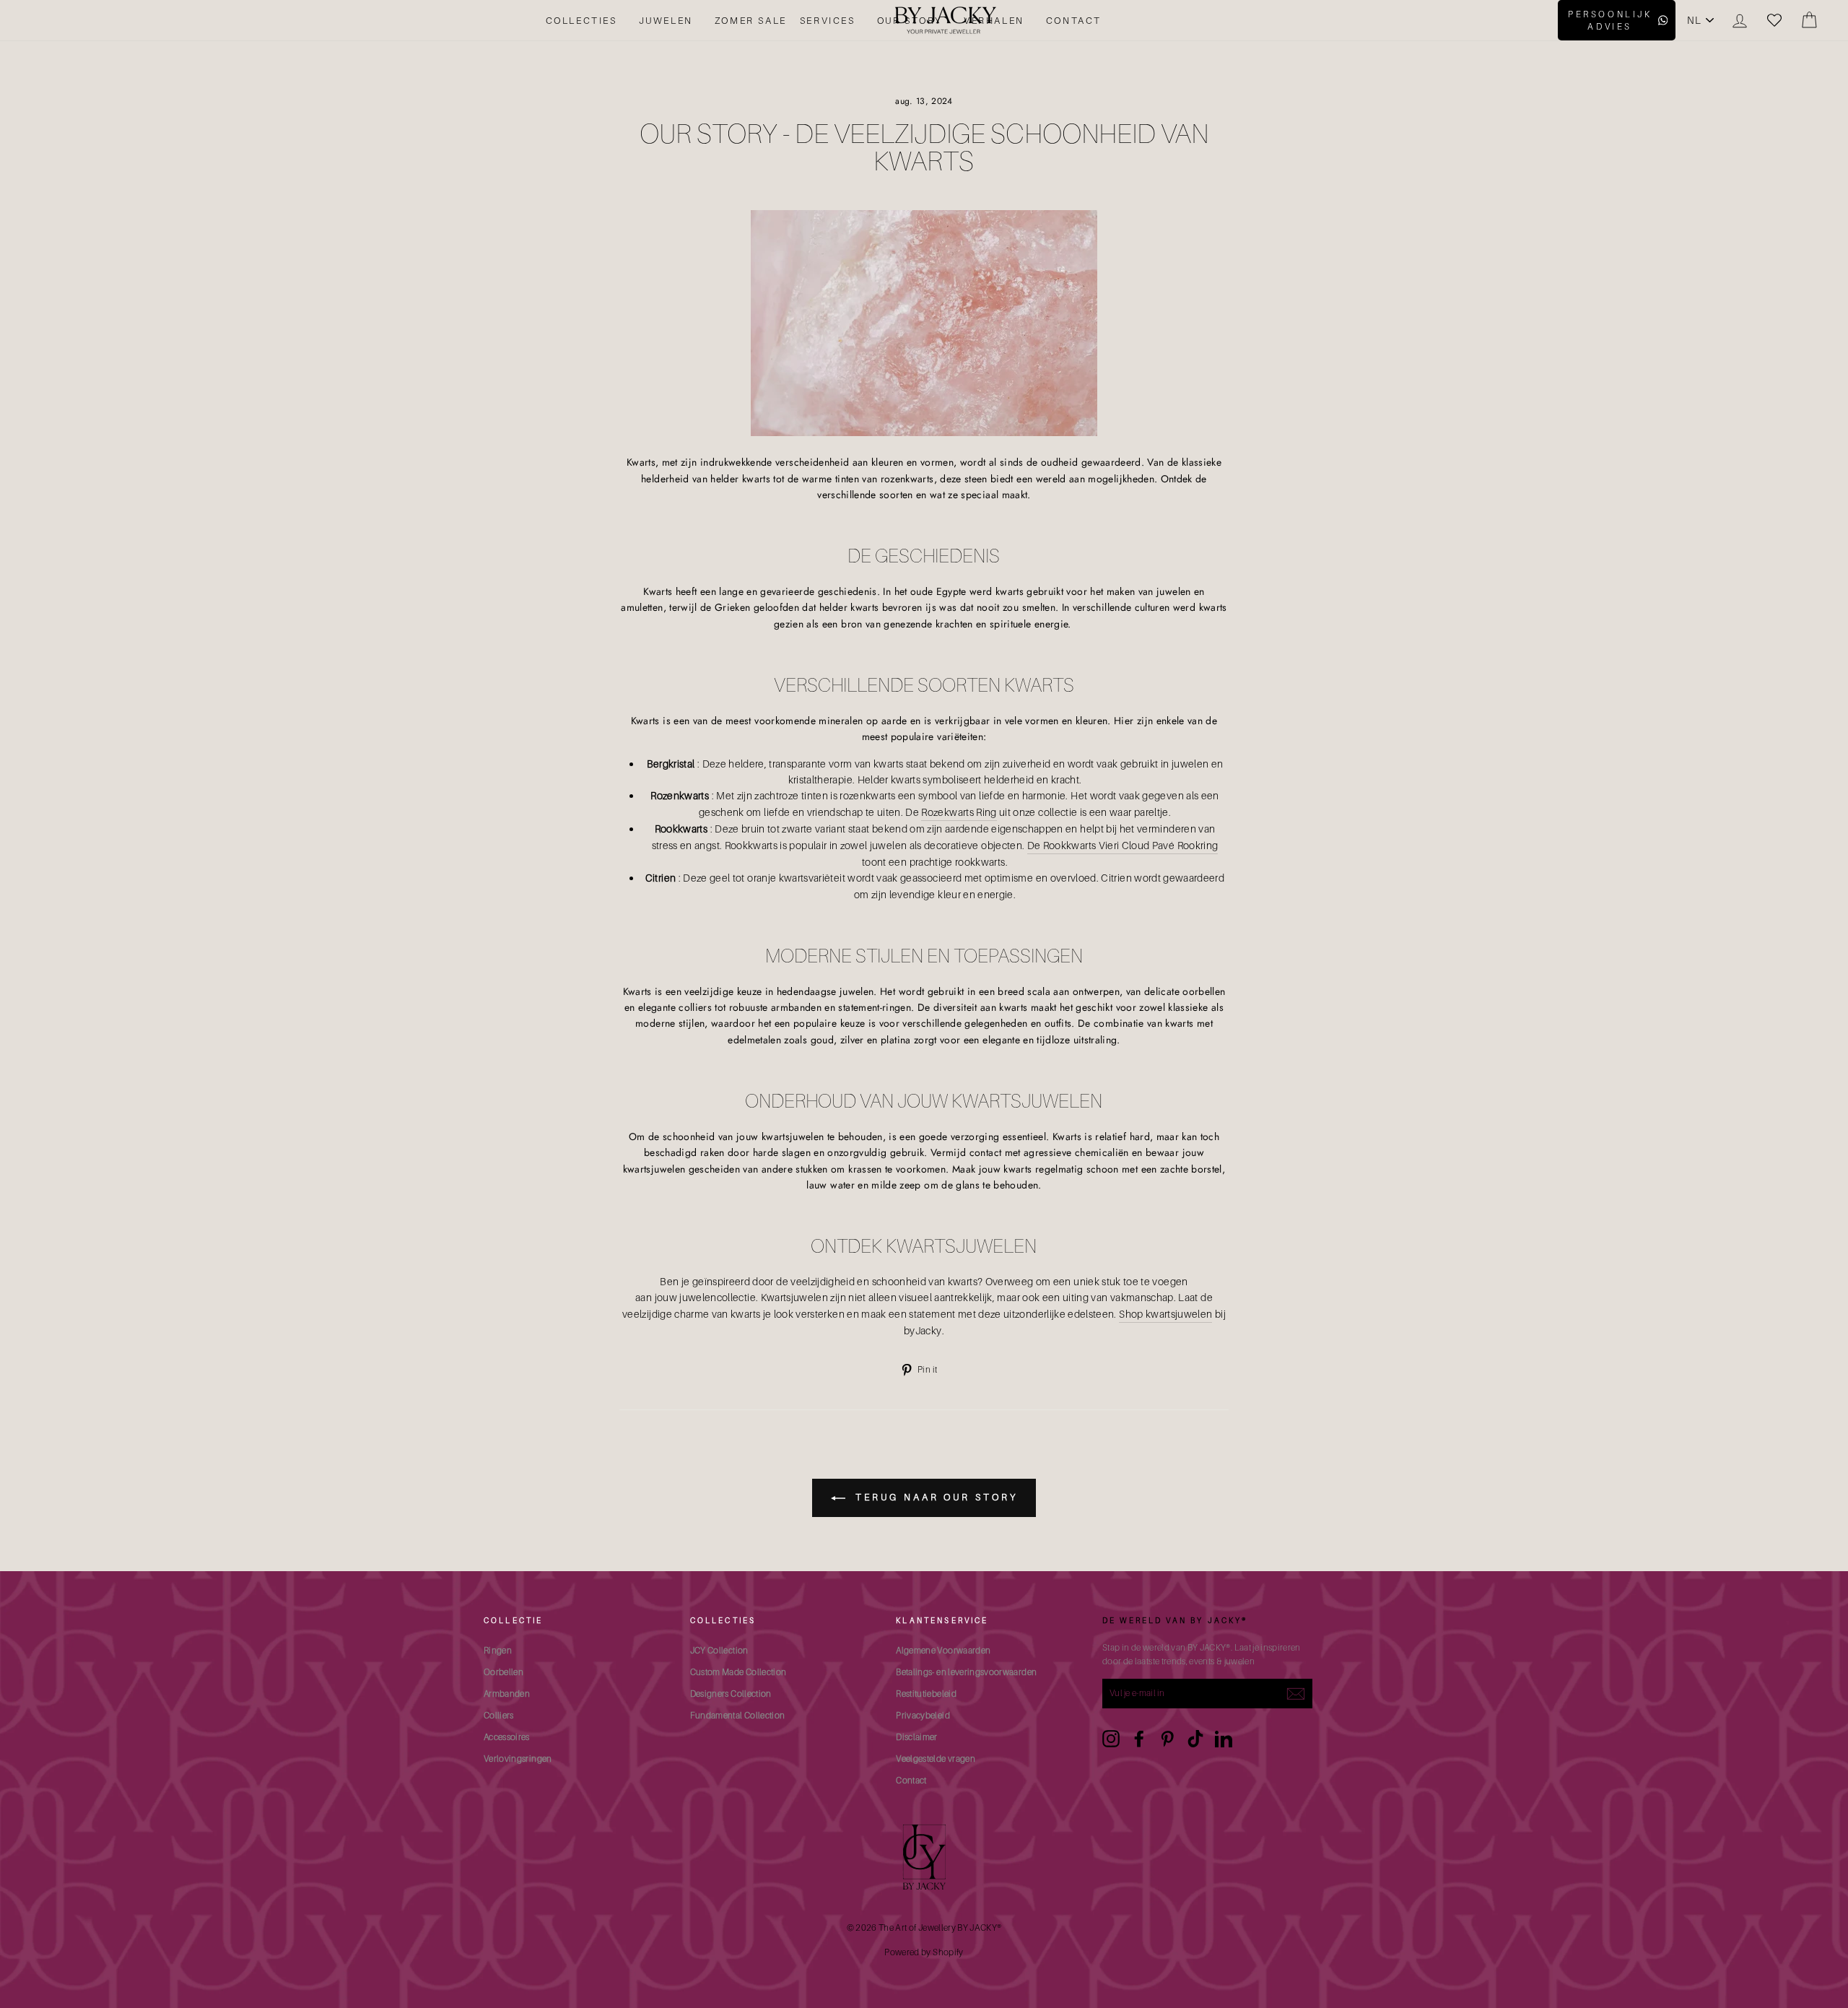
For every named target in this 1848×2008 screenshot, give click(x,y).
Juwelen (666, 20)
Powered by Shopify (924, 1952)
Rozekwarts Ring (959, 812)
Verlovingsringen (518, 1759)
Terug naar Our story (934, 1497)
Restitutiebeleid (926, 1694)
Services (828, 20)
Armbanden (507, 1694)
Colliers (499, 1715)
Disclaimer (917, 1737)
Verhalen (994, 20)
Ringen (498, 1650)
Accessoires (507, 1737)
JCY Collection (719, 1650)
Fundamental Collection (738, 1715)
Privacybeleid (923, 1715)
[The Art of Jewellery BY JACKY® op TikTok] (1195, 1739)
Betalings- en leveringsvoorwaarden (966, 1672)
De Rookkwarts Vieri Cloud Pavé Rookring (1123, 845)
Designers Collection (731, 1694)
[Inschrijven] (1296, 1694)
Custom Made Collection (738, 1672)
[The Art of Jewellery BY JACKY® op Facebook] (1139, 1739)
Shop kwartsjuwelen (1165, 1314)
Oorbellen (504, 1672)
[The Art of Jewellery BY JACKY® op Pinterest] (1167, 1739)
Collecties (581, 20)
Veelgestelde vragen (936, 1759)
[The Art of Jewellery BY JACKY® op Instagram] (1111, 1739)
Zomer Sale (751, 20)
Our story (910, 20)
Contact (1074, 20)
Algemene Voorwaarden (943, 1650)
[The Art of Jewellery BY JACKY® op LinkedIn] (1224, 1739)
